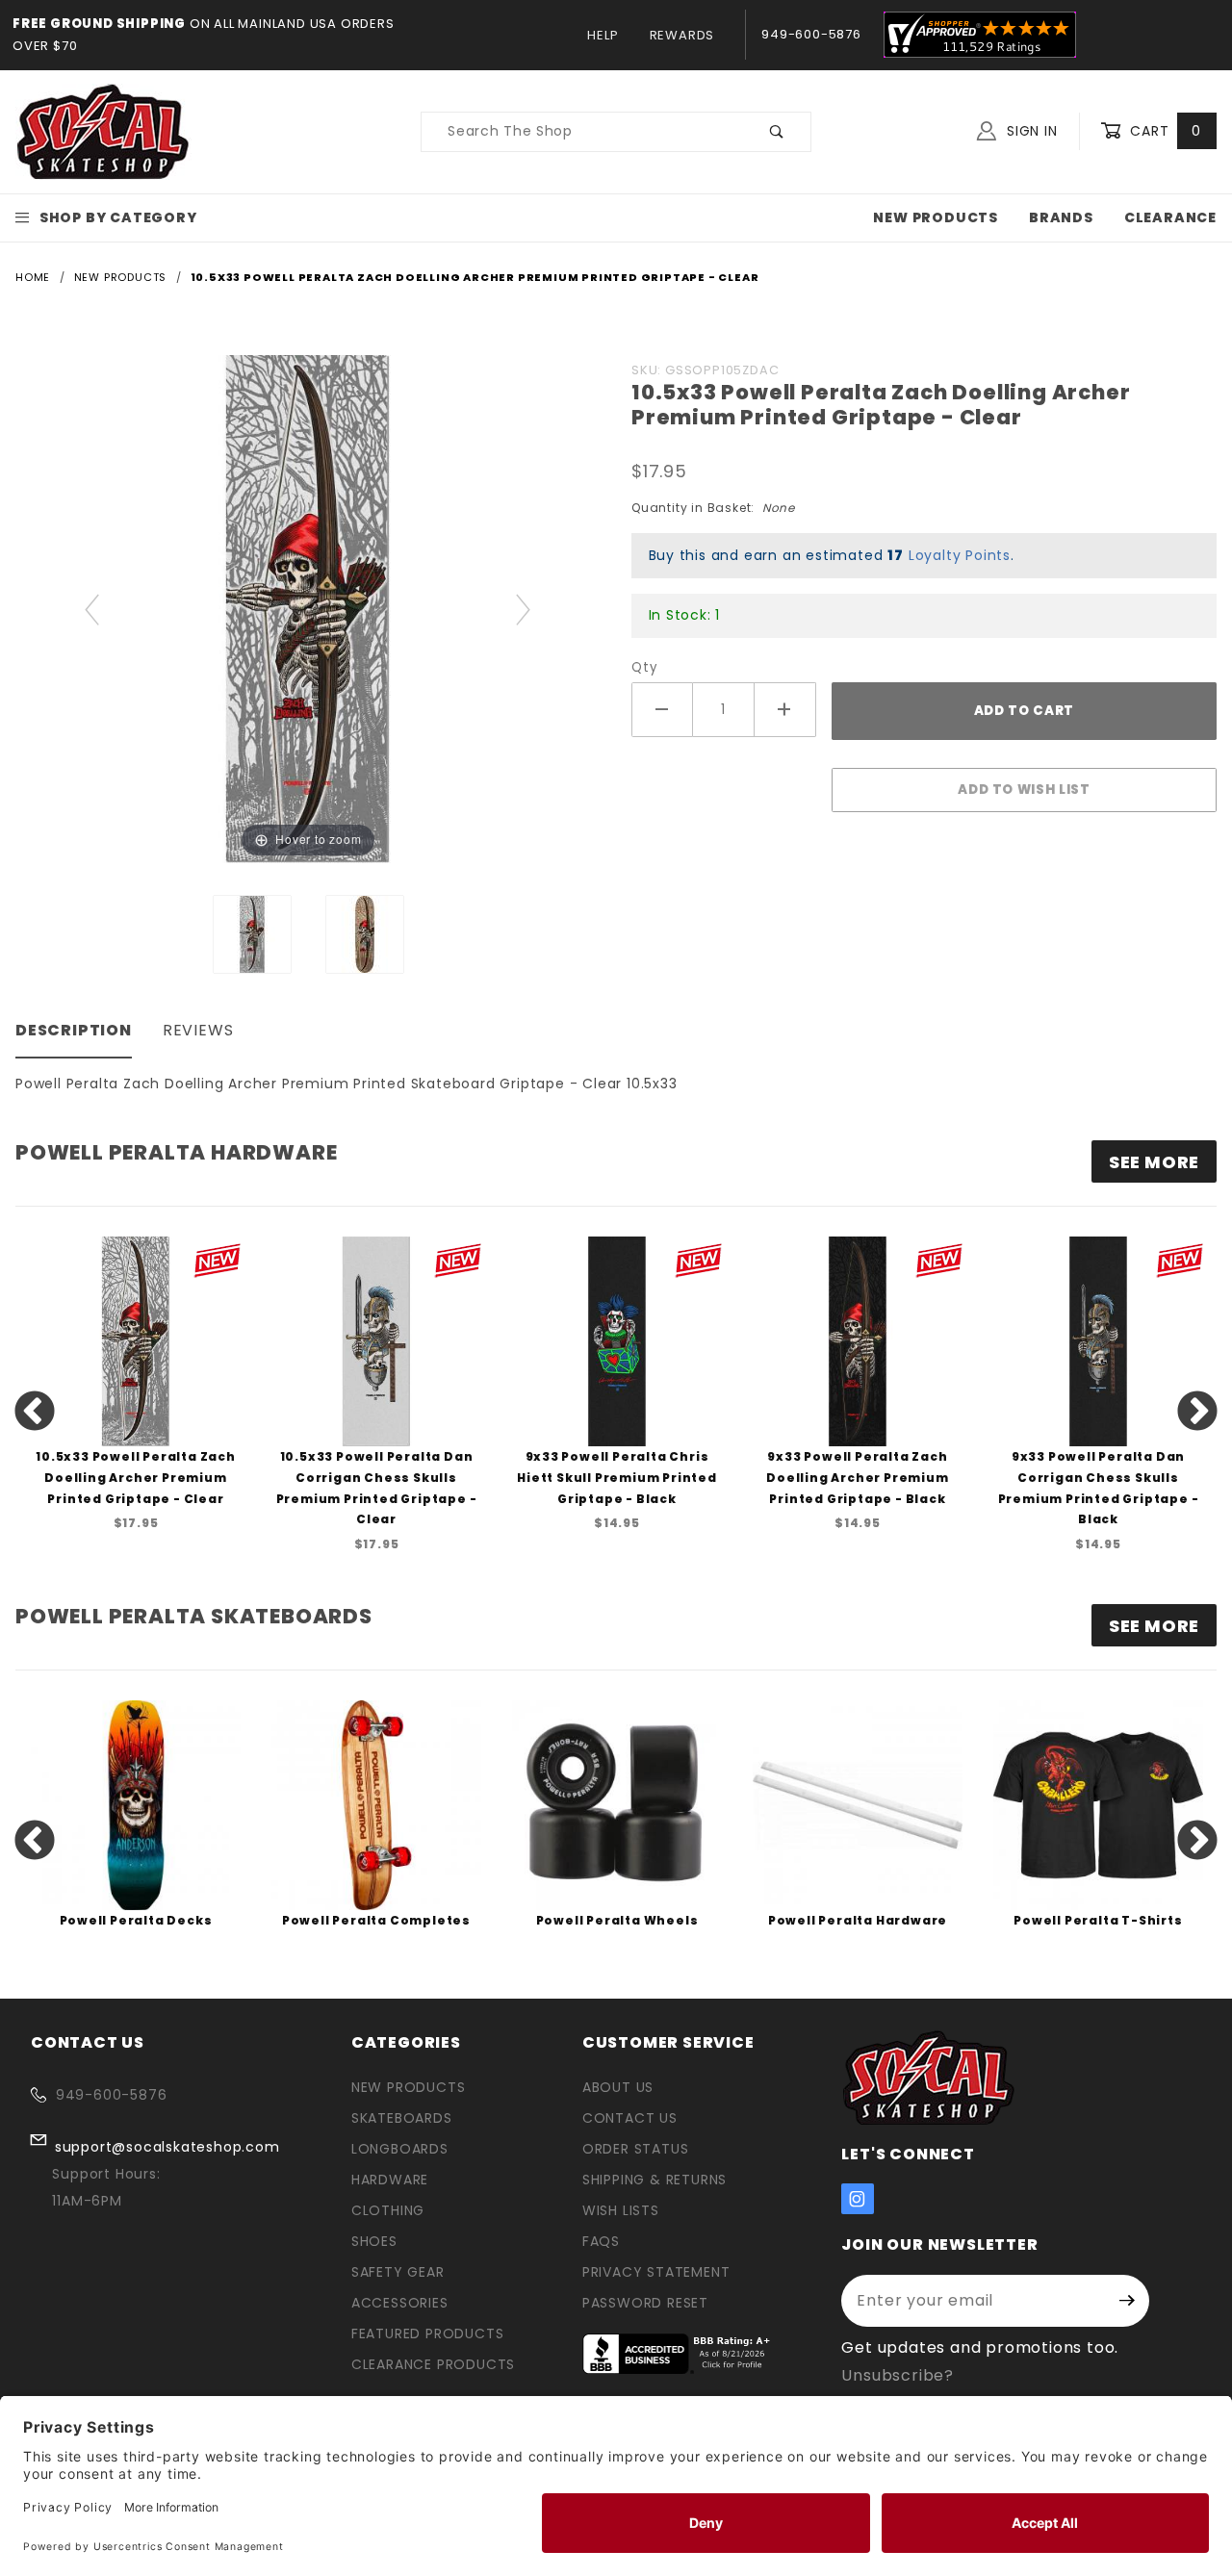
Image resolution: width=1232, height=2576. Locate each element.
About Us (618, 2087)
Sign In (1029, 131)
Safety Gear (398, 2272)
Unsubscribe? (898, 2375)
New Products (936, 217)
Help (603, 35)
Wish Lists (621, 2210)
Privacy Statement (656, 2272)
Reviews (198, 1030)
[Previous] (93, 609)
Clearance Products (433, 2364)
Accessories (400, 2303)
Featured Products (428, 2334)
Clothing (388, 2210)
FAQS (601, 2241)
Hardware (390, 2180)
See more (1154, 1162)
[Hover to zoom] (308, 608)
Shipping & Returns (654, 2180)
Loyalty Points (960, 555)
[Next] (524, 609)
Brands (1061, 217)
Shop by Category (118, 217)
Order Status (636, 2149)
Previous (35, 1413)
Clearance (1170, 217)
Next (1197, 1413)
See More (1154, 1626)
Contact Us (630, 2118)
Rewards (682, 35)
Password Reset (645, 2303)
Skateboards (402, 2118)
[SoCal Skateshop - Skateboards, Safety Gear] (103, 131)
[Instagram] (858, 2199)
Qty (644, 667)
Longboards (400, 2149)
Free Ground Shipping (99, 24)
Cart (1163, 131)
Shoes (374, 2241)
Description (74, 1030)
